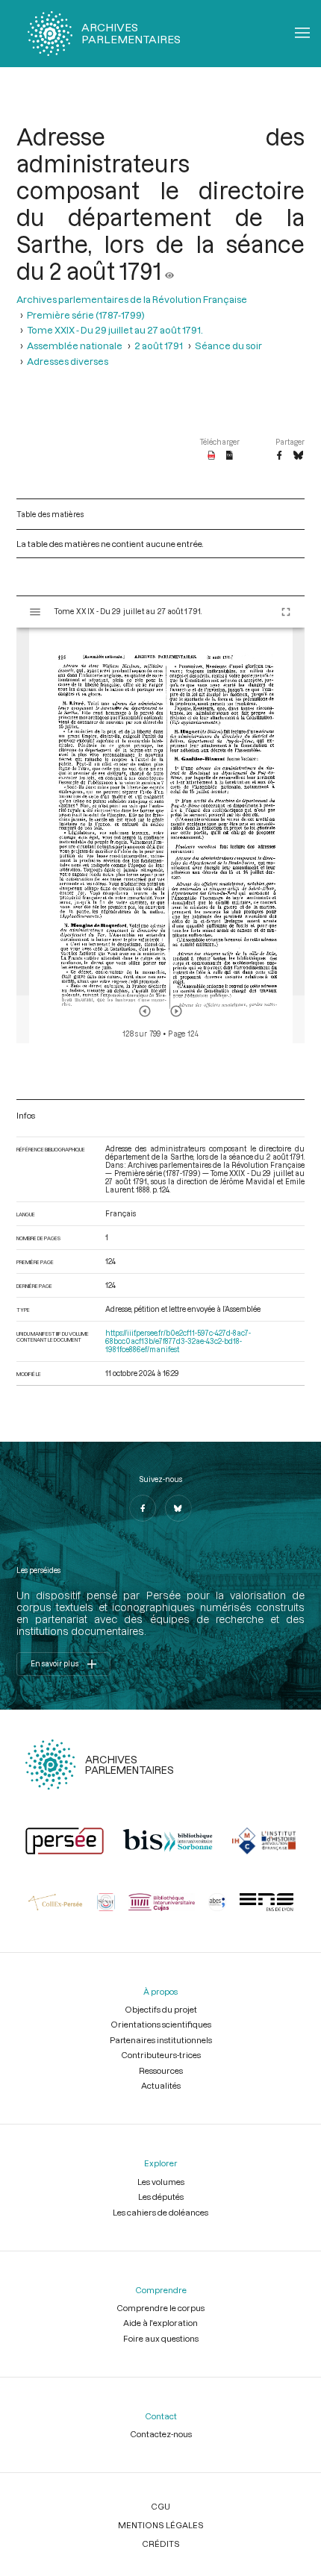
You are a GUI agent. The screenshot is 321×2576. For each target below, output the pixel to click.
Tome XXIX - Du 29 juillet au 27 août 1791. (115, 329)
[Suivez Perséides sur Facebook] (143, 1508)
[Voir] (169, 271)
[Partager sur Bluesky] (298, 456)
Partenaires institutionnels (161, 2040)
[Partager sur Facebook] (279, 456)
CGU (160, 2506)
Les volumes (161, 2182)
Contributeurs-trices (161, 2055)
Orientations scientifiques (161, 2024)
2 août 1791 (159, 345)
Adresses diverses (68, 361)
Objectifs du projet (161, 2009)
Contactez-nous (161, 2434)
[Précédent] (145, 1011)
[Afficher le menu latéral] (35, 612)
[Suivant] (176, 1011)
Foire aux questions (161, 2338)
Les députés (161, 2197)
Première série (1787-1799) (86, 315)
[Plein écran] (286, 612)
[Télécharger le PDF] (212, 456)
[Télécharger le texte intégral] (230, 456)
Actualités (161, 2085)
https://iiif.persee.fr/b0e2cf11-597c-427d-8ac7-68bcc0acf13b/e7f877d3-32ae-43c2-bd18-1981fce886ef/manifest (178, 1341)
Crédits (161, 2544)
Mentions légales (161, 2525)
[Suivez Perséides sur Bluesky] (178, 1508)
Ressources (161, 2070)
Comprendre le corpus (160, 2308)
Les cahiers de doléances (160, 2212)
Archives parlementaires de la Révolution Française (132, 299)
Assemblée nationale (75, 345)
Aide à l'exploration (160, 2323)
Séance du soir (228, 345)
